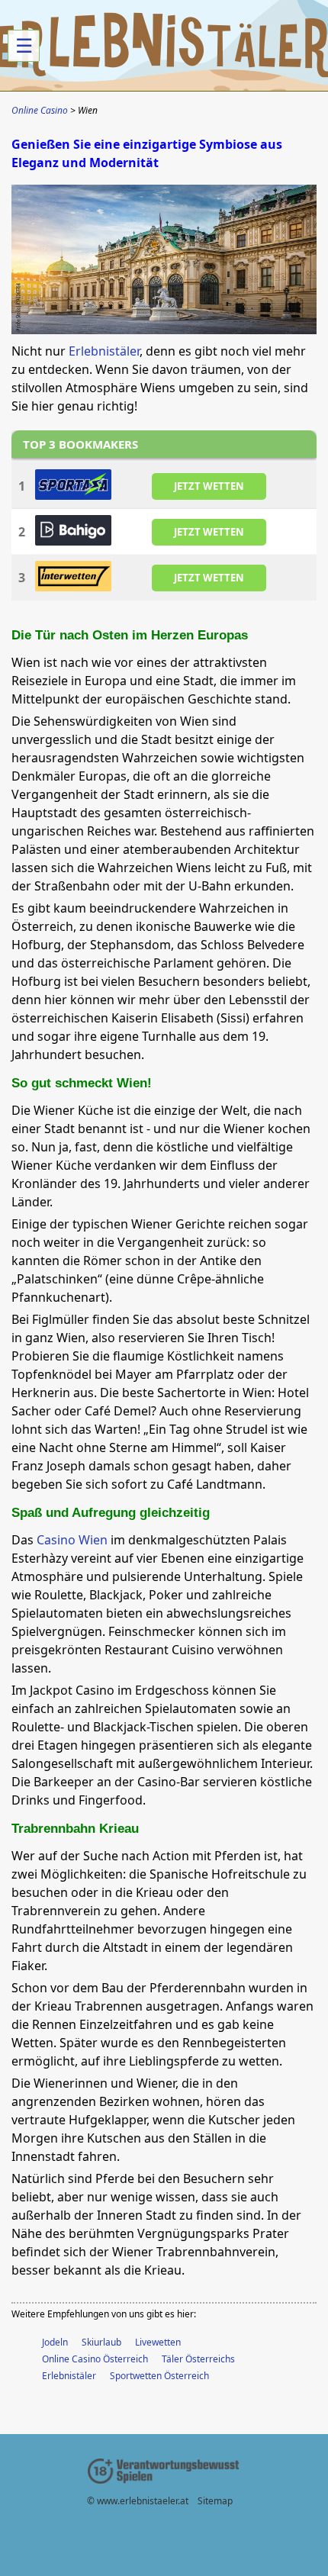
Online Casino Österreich (95, 2359)
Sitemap (215, 2501)
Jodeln (55, 2342)
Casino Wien (72, 1540)
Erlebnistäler (104, 351)
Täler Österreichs (198, 2359)
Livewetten (158, 2342)
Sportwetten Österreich (159, 2376)
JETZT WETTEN (209, 486)
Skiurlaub (101, 2342)
